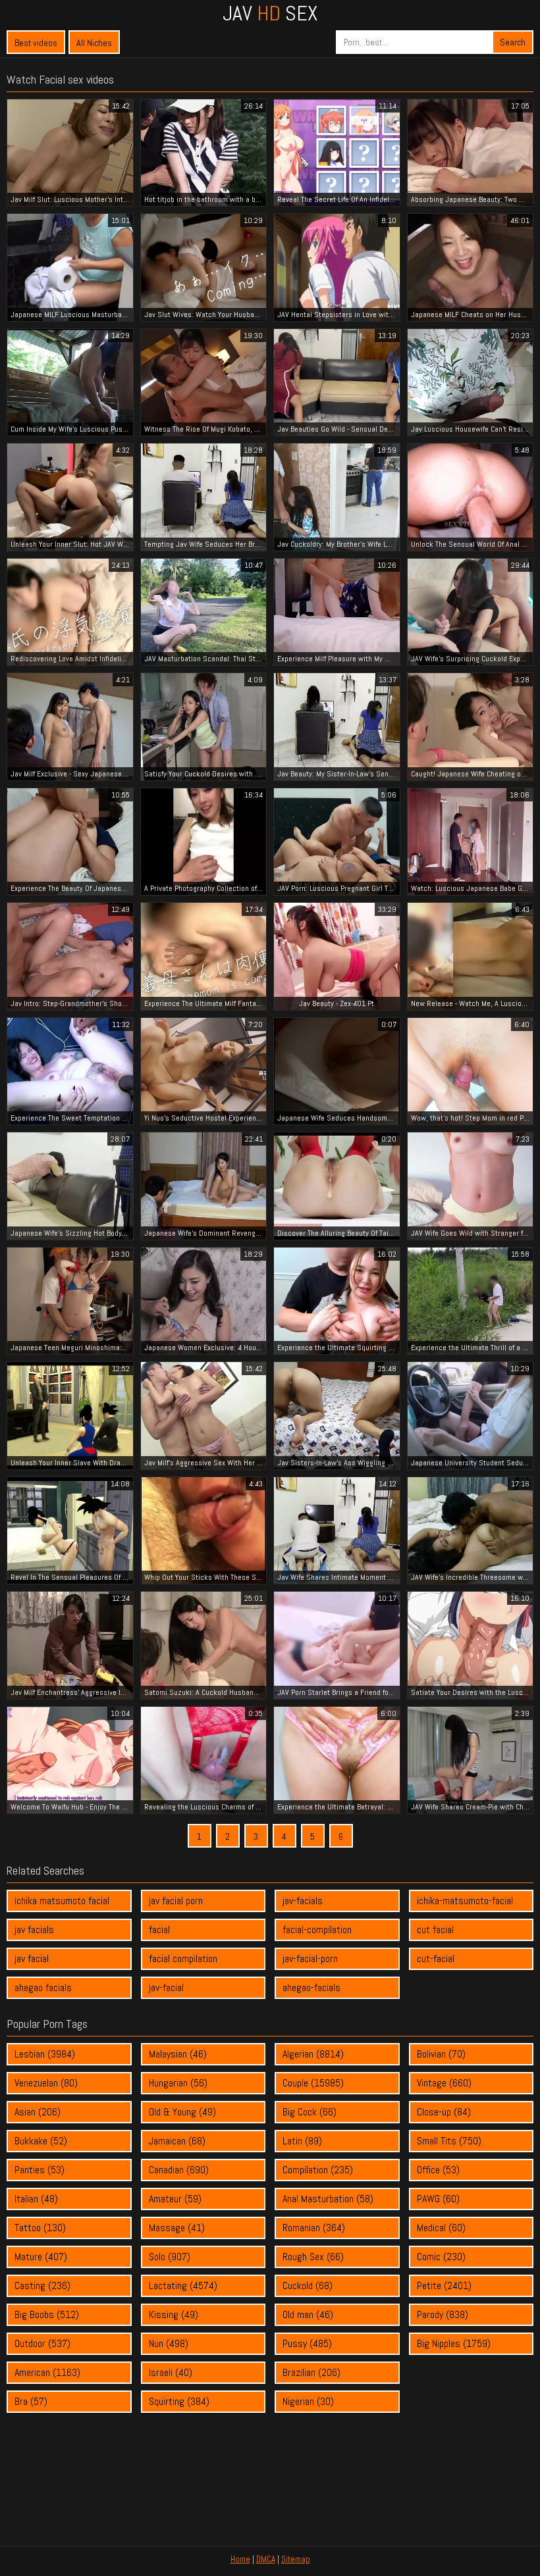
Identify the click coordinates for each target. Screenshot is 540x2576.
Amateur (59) (175, 2199)
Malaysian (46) (178, 2054)
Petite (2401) (444, 2286)
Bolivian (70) (441, 2054)
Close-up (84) (444, 2112)
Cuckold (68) (308, 2286)
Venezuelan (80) (46, 2083)
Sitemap (296, 2559)
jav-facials (303, 1901)
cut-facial (436, 1958)
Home (240, 2559)
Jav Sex (270, 13)
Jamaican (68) (177, 2141)
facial (159, 1930)
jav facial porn (176, 1901)
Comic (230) (441, 2257)
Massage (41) (177, 2228)
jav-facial (166, 1987)
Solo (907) (170, 2257)
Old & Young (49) (182, 2112)
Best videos (36, 43)
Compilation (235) (318, 2170)
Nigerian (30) (308, 2401)
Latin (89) (302, 2141)
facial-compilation (317, 1930)
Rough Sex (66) (313, 2257)
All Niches (94, 43)
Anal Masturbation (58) (328, 2199)
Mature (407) (41, 2257)
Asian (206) (38, 2112)
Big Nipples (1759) (454, 2343)
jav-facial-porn (310, 1958)
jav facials (34, 1930)
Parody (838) (443, 2314)
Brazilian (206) (311, 2372)
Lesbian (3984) (45, 2054)
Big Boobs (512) (47, 2314)
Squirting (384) (179, 2401)
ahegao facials (43, 1987)
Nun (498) (169, 2343)
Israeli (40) (171, 2372)
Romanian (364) (314, 2228)
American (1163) (47, 2372)
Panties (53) (40, 2170)
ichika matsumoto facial (62, 1901)
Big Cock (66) (310, 2112)
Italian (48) (36, 2199)
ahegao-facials (311, 1987)
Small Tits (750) (449, 2141)
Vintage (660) (444, 2083)
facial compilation (183, 1958)
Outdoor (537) (42, 2343)
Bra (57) (31, 2401)
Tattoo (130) (40, 2228)
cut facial (435, 1930)
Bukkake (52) (41, 2141)
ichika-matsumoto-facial (465, 1901)
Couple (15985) (313, 2083)
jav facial (32, 1958)
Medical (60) (441, 2228)
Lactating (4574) (183, 2286)
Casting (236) (42, 2286)
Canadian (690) (179, 2170)
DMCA (266, 2559)
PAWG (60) (438, 2199)
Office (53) (438, 2170)
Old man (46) (308, 2314)
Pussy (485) (307, 2343)
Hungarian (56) (178, 2083)
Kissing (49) (174, 2314)
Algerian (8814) (313, 2054)
